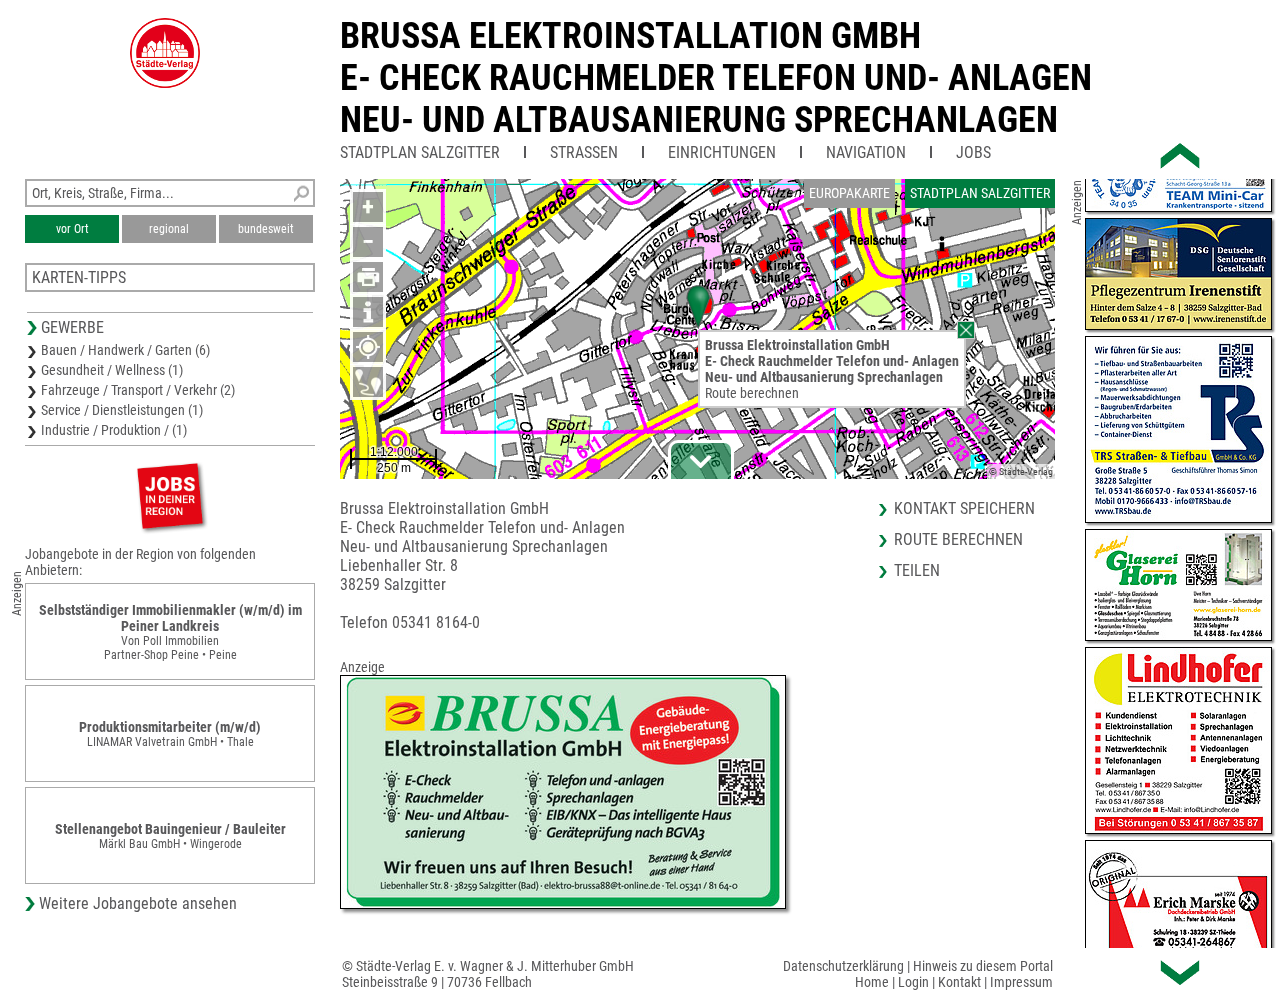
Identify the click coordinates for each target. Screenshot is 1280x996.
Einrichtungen (722, 152)
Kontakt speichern (964, 508)
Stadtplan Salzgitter (420, 152)
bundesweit (266, 229)
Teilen (917, 570)
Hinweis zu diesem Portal (983, 966)
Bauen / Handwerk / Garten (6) (125, 350)
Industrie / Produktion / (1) (114, 430)
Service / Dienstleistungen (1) (122, 410)
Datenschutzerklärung (843, 966)
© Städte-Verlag (1021, 471)
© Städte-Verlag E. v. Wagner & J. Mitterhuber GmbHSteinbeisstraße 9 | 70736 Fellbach (488, 974)
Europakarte (849, 193)
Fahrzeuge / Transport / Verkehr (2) (138, 390)
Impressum (1021, 982)
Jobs (973, 152)
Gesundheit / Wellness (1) (112, 370)
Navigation (866, 152)
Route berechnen (752, 393)
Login (913, 982)
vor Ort (72, 229)
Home (872, 982)
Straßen (584, 152)
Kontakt (959, 982)
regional (169, 229)
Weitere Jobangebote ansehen (138, 903)
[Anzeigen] (170, 495)
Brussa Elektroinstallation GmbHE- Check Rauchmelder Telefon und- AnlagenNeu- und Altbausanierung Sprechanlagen (716, 78)
